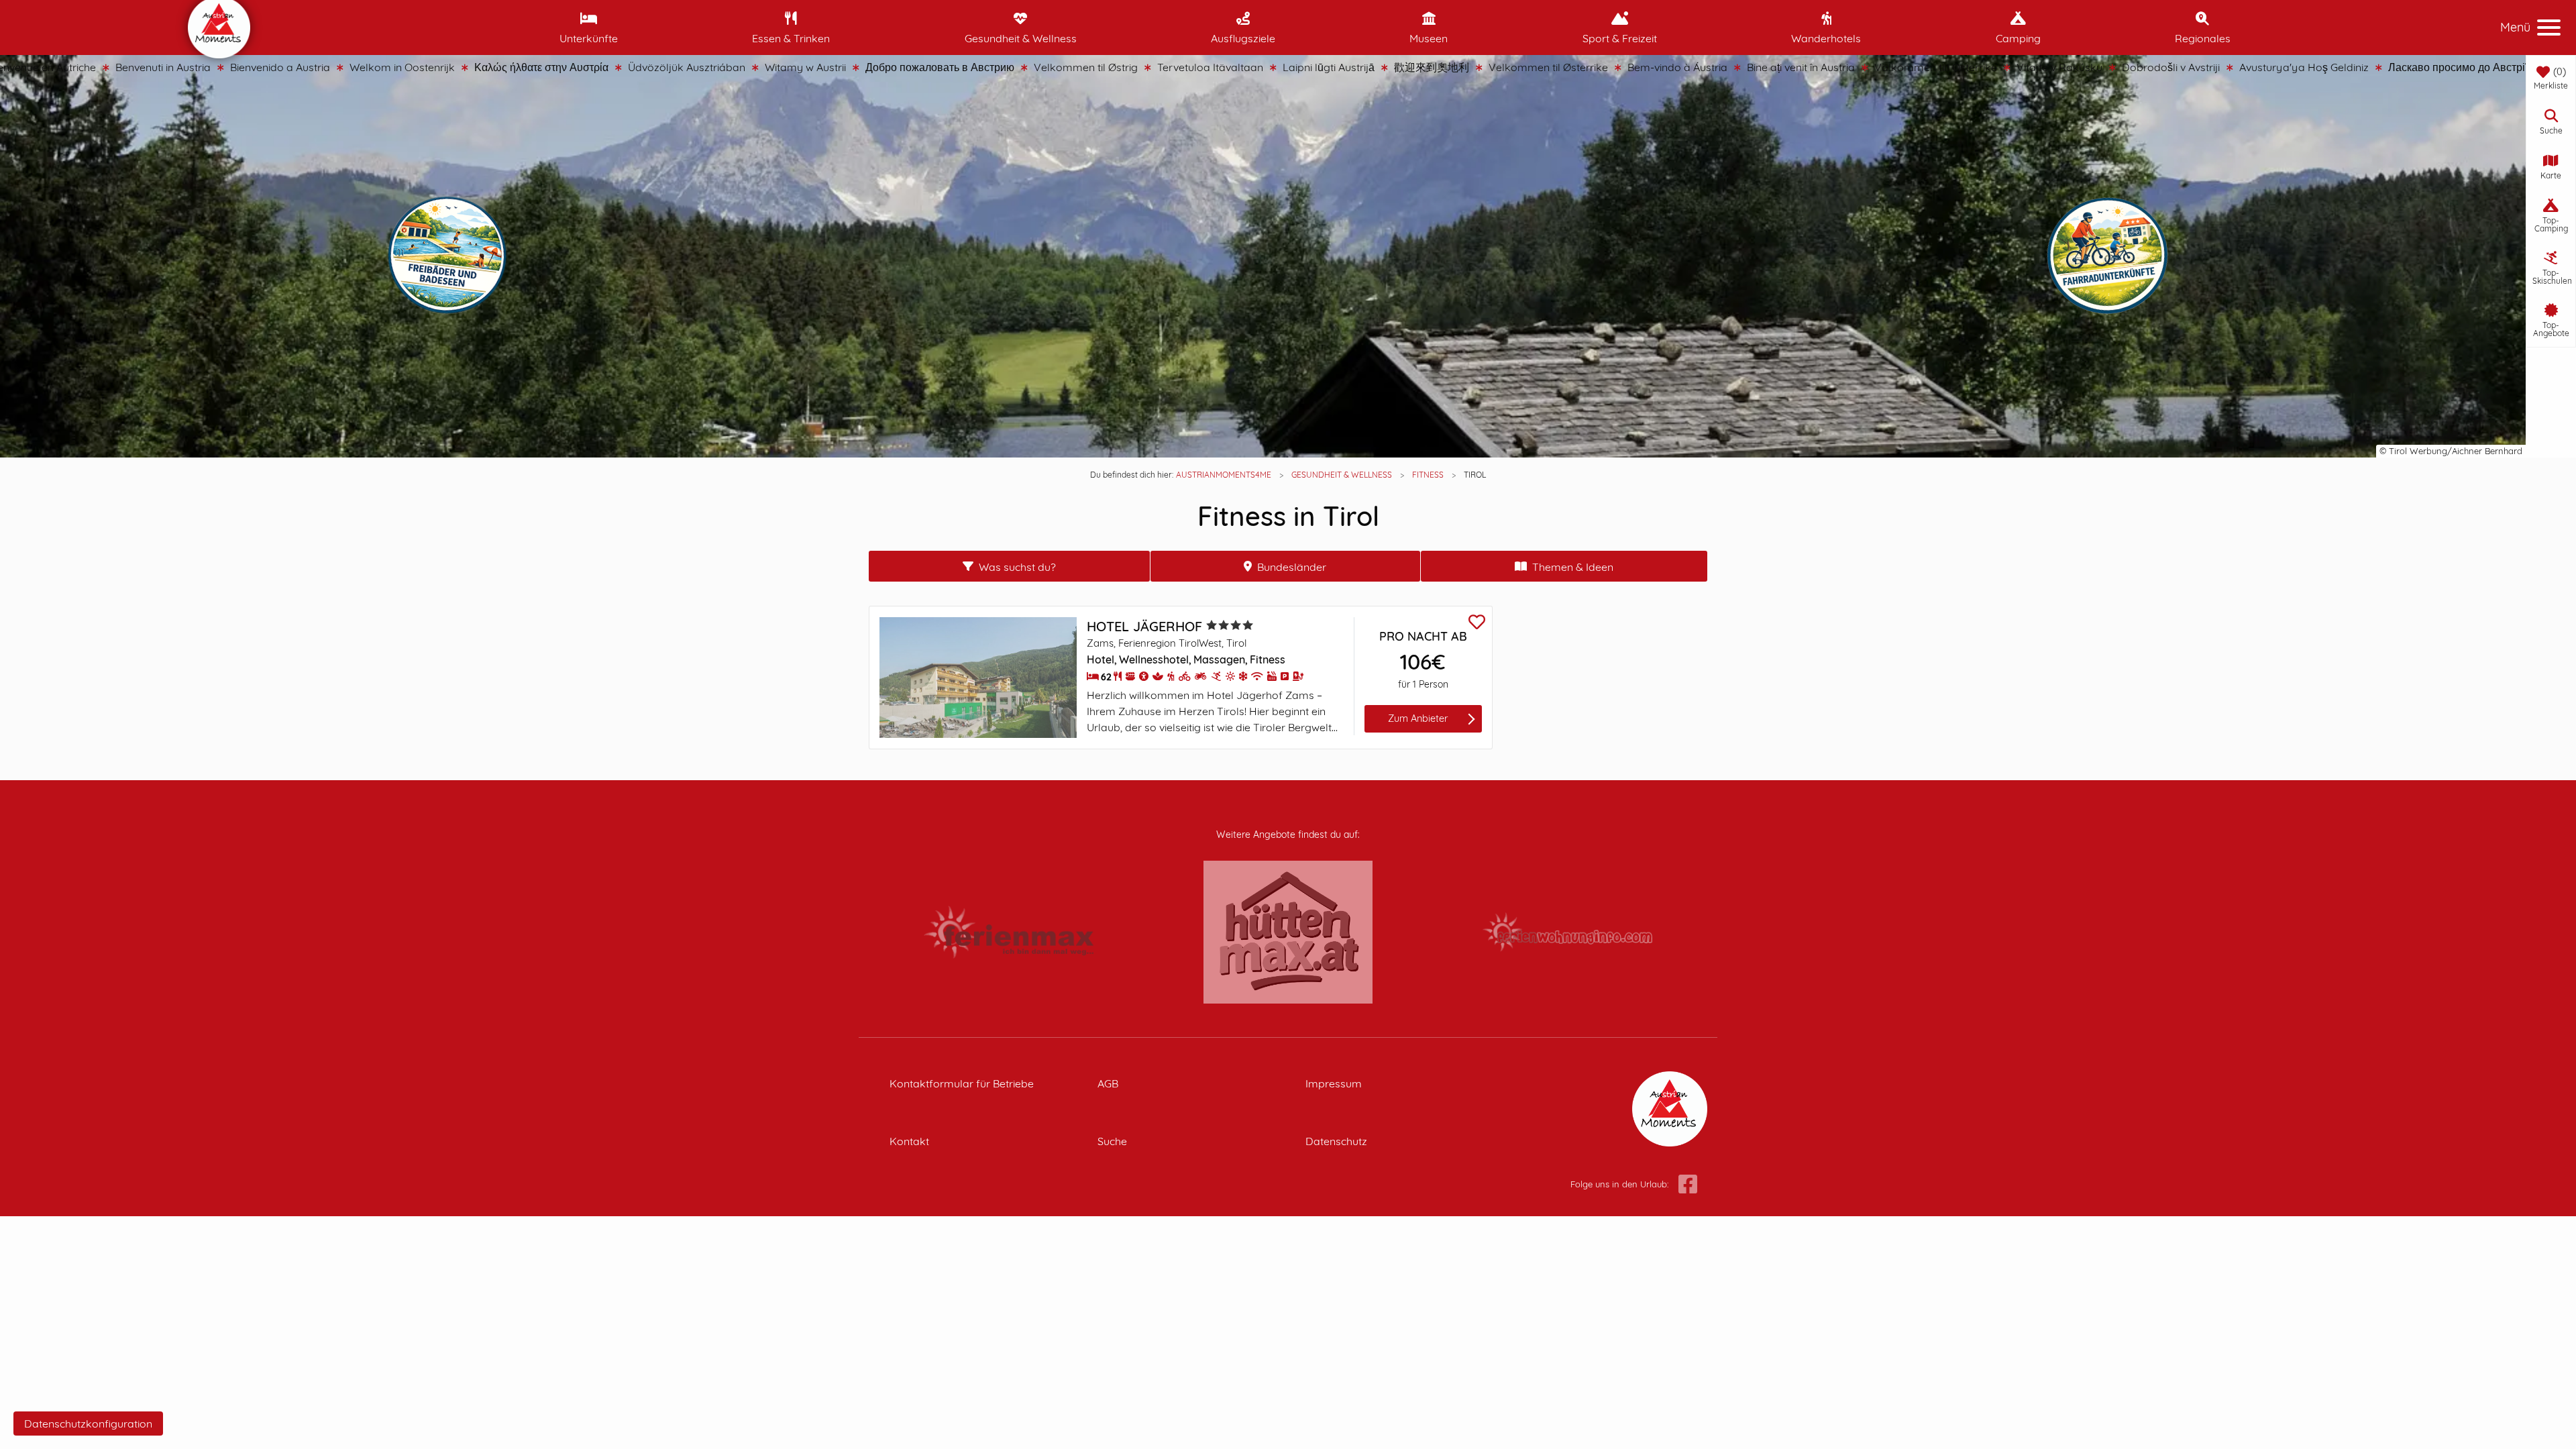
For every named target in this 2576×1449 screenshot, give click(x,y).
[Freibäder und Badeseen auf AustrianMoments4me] (454, 256)
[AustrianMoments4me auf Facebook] (1688, 1185)
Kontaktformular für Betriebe (962, 1083)
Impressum (1334, 1083)
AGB (1108, 1083)
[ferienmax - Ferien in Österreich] (1009, 931)
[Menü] (2549, 28)
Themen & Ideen (1573, 567)
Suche (1112, 1141)
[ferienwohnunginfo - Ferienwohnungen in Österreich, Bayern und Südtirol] (1567, 931)
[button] (2551, 122)
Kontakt (909, 1141)
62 (1106, 677)
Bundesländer (1292, 567)
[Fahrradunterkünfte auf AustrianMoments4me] (2115, 258)
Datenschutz (1336, 1141)
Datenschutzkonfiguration (88, 1424)
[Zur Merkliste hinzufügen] (1477, 624)
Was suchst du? (1017, 567)
